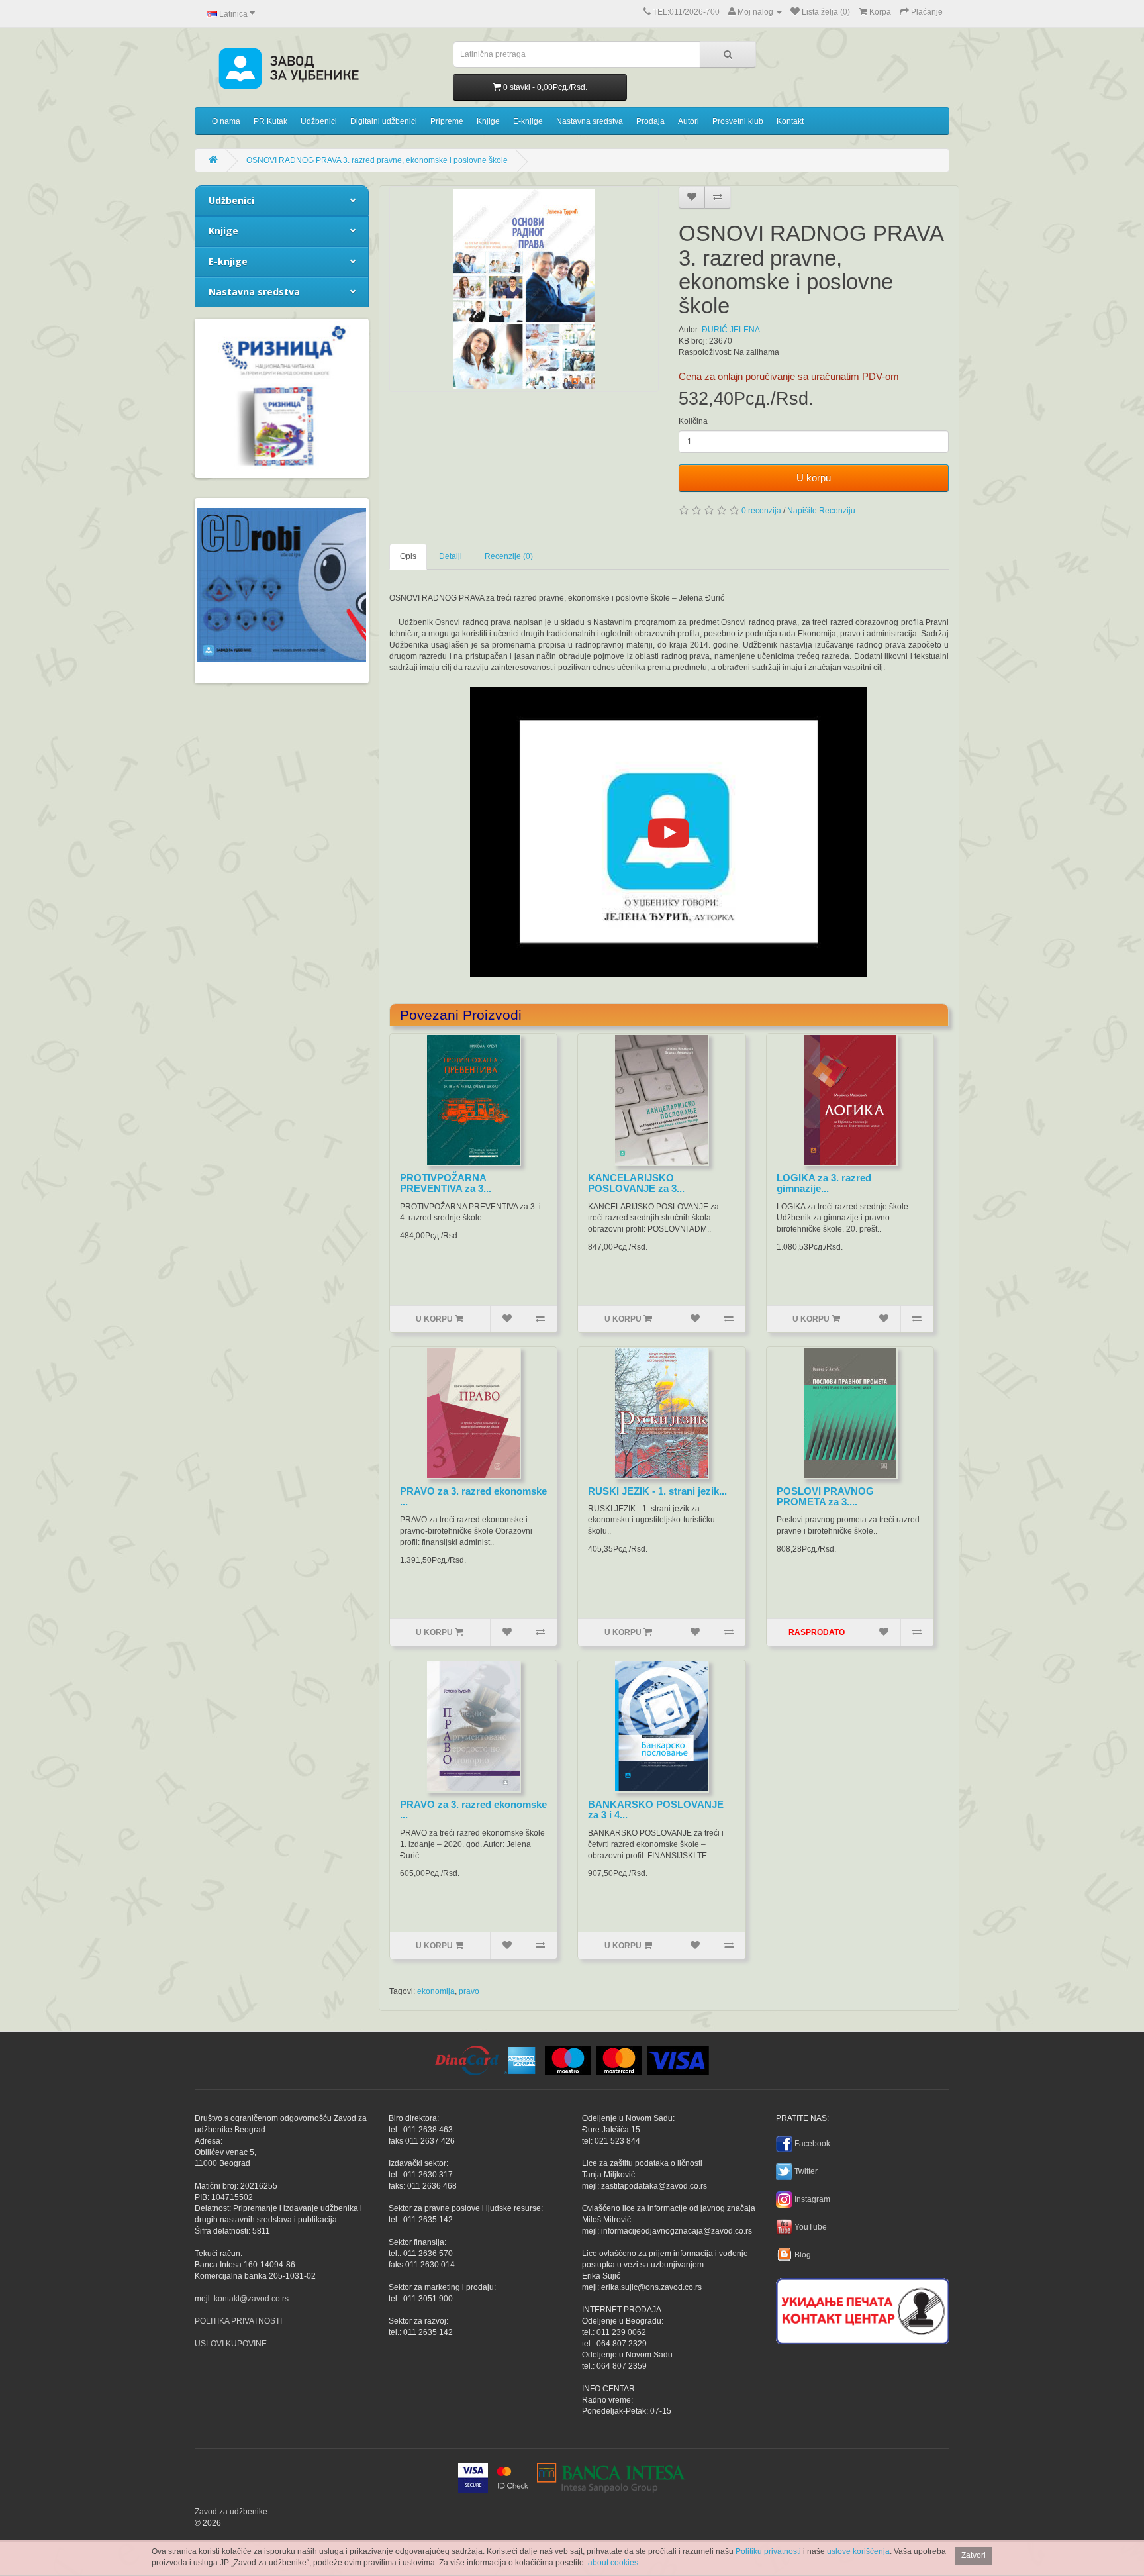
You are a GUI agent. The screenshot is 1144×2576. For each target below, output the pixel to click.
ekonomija (436, 1991)
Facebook (812, 2144)
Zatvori (974, 2555)
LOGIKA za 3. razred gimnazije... (824, 1183)
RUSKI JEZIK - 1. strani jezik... (657, 1491)
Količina (693, 421)
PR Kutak (270, 121)
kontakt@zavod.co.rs (251, 2299)
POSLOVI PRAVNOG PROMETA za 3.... (825, 1497)
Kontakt (790, 121)
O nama (226, 121)
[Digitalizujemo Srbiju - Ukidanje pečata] (863, 2309)
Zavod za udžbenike (231, 2512)
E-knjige (528, 121)
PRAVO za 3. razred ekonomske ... (473, 1497)
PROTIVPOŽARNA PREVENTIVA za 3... (446, 1183)
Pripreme (447, 121)
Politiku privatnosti (768, 2551)
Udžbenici (319, 121)
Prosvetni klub (738, 121)
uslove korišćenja (858, 2551)
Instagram (812, 2199)
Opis (408, 556)
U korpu (814, 478)
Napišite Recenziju (821, 511)
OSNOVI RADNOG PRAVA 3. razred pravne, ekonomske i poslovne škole (377, 160)
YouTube (811, 2227)
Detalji (451, 556)
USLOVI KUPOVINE (231, 2344)
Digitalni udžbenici (384, 121)
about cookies (613, 2563)
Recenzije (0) (509, 556)
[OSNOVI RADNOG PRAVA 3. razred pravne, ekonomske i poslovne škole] (524, 289)
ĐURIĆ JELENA (731, 330)
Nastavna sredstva (590, 121)
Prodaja (650, 121)
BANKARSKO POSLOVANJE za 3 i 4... (656, 1810)
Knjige (488, 121)
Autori (689, 121)
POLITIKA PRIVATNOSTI (238, 2321)
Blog (803, 2255)
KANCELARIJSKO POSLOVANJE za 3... (636, 1183)
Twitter (806, 2171)
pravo (469, 1991)
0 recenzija (761, 511)
